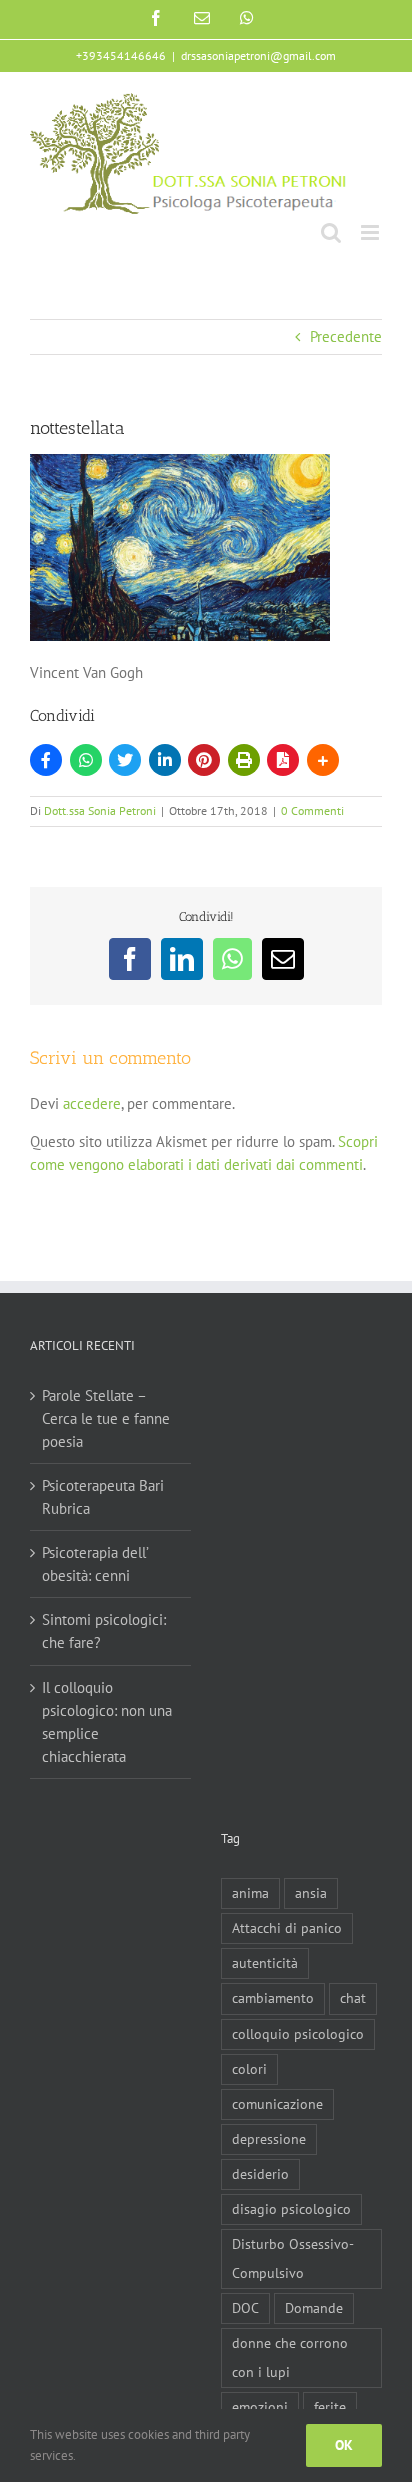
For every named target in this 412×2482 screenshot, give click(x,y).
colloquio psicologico (298, 2034)
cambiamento (273, 1998)
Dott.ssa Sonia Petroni (100, 810)
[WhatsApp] (86, 760)
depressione (269, 2139)
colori (249, 2069)
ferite (330, 2407)
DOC (245, 2308)
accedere (92, 1103)
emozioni (260, 2407)
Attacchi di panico (287, 1928)
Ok (344, 2445)
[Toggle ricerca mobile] (331, 232)
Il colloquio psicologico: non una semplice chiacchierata (107, 1722)
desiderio (260, 2174)
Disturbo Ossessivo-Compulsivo (293, 2258)
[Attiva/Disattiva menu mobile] (371, 232)
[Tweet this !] (125, 760)
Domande (314, 2308)
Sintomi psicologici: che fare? (104, 1631)
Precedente (346, 336)
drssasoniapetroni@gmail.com (258, 55)
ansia (311, 1893)
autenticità (265, 1963)
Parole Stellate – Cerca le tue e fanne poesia (106, 1418)
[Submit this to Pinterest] (204, 760)
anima (250, 1893)
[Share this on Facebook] (46, 760)
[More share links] (323, 760)
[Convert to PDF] (283, 760)
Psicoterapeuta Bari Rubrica (103, 1497)
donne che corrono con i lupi (290, 2357)
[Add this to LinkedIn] (165, 760)
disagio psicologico (291, 2209)
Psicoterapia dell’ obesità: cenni (95, 1564)
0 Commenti (312, 810)
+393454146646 (121, 55)
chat (353, 1998)
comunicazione (277, 2104)
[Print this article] (244, 760)
